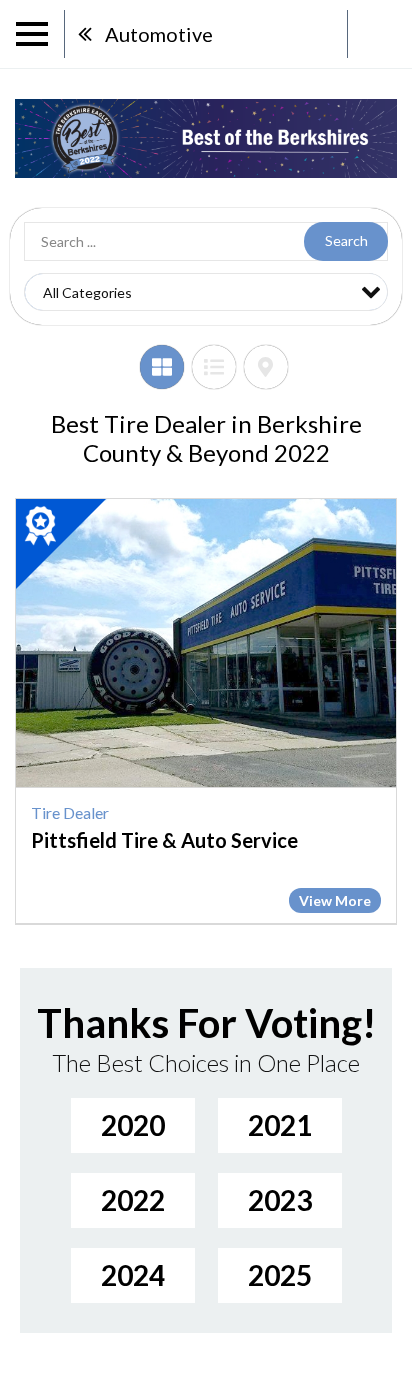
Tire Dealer (70, 812)
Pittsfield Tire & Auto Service (164, 840)
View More (335, 900)
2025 (280, 1275)
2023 (280, 1200)
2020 (133, 1125)
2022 (133, 1200)
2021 (280, 1125)
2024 (133, 1275)
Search (346, 240)
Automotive (159, 34)
